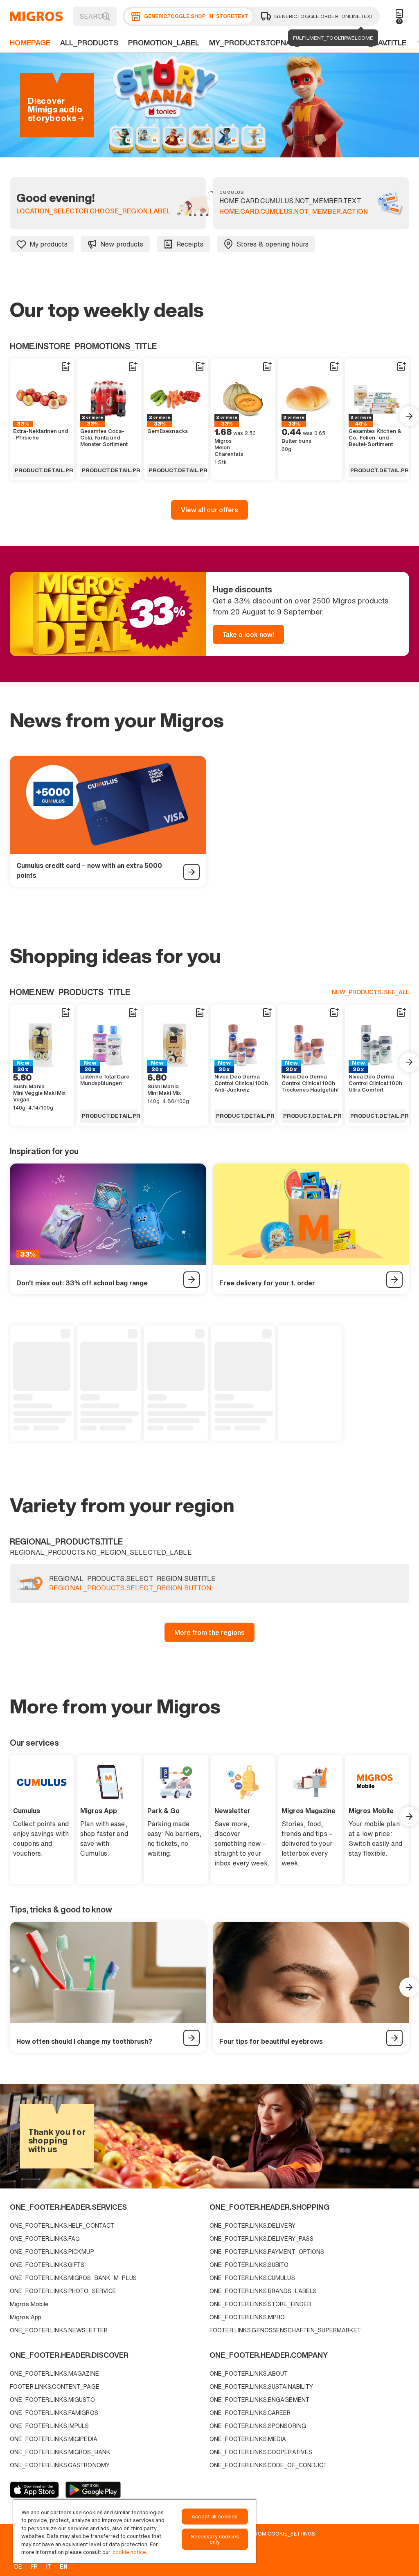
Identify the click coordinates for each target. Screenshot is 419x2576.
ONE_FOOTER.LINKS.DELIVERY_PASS (261, 2239)
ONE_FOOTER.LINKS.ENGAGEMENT (259, 2400)
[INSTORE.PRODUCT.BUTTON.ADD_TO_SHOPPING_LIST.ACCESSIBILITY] (65, 367)
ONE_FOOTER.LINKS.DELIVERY (252, 2225)
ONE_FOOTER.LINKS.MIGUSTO (52, 2400)
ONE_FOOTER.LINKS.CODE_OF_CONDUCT (268, 2465)
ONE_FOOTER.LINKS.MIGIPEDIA (54, 2439)
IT (49, 2566)
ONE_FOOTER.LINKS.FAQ (45, 2239)
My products (48, 244)
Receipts (190, 244)
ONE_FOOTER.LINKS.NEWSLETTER (59, 2330)
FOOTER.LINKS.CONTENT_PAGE (55, 2387)
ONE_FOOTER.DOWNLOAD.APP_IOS (34, 2490)
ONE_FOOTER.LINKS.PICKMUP (52, 2252)
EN (64, 2566)
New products (122, 244)
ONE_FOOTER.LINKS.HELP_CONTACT (62, 2225)
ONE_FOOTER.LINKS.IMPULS (50, 2426)
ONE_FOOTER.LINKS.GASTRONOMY (60, 2465)
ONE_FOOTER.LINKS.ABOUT (249, 2373)
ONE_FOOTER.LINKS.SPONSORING (258, 2426)
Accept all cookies (215, 2517)
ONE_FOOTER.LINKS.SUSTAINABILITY (261, 2387)
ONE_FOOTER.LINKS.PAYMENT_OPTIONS (267, 2252)
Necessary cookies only (215, 2539)
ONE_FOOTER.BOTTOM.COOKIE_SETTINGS (261, 2533)
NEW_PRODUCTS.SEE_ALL (371, 992)
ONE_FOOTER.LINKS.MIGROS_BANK (60, 2452)
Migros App (26, 2317)
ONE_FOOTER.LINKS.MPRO (247, 2317)
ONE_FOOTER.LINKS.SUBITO (249, 2265)
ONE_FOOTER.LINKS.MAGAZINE (54, 2373)
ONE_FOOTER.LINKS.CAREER (250, 2413)
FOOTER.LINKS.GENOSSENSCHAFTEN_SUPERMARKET (285, 2330)
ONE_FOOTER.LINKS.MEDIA (248, 2439)
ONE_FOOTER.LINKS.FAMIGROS (54, 2413)
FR (34, 2566)
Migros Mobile (29, 2304)
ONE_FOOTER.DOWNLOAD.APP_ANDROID (93, 2490)
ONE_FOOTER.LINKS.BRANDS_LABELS (263, 2291)
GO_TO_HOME (36, 16)
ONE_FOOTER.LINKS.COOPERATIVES (261, 2452)
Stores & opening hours (273, 244)
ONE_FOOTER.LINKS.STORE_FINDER (260, 2304)
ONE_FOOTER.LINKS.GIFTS (47, 2265)
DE (18, 2566)
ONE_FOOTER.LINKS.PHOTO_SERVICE (63, 2291)
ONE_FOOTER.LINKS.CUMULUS (252, 2278)
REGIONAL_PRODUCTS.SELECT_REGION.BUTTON (130, 1588)
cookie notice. (130, 2552)
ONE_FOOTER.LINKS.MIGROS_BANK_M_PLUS (73, 2278)
